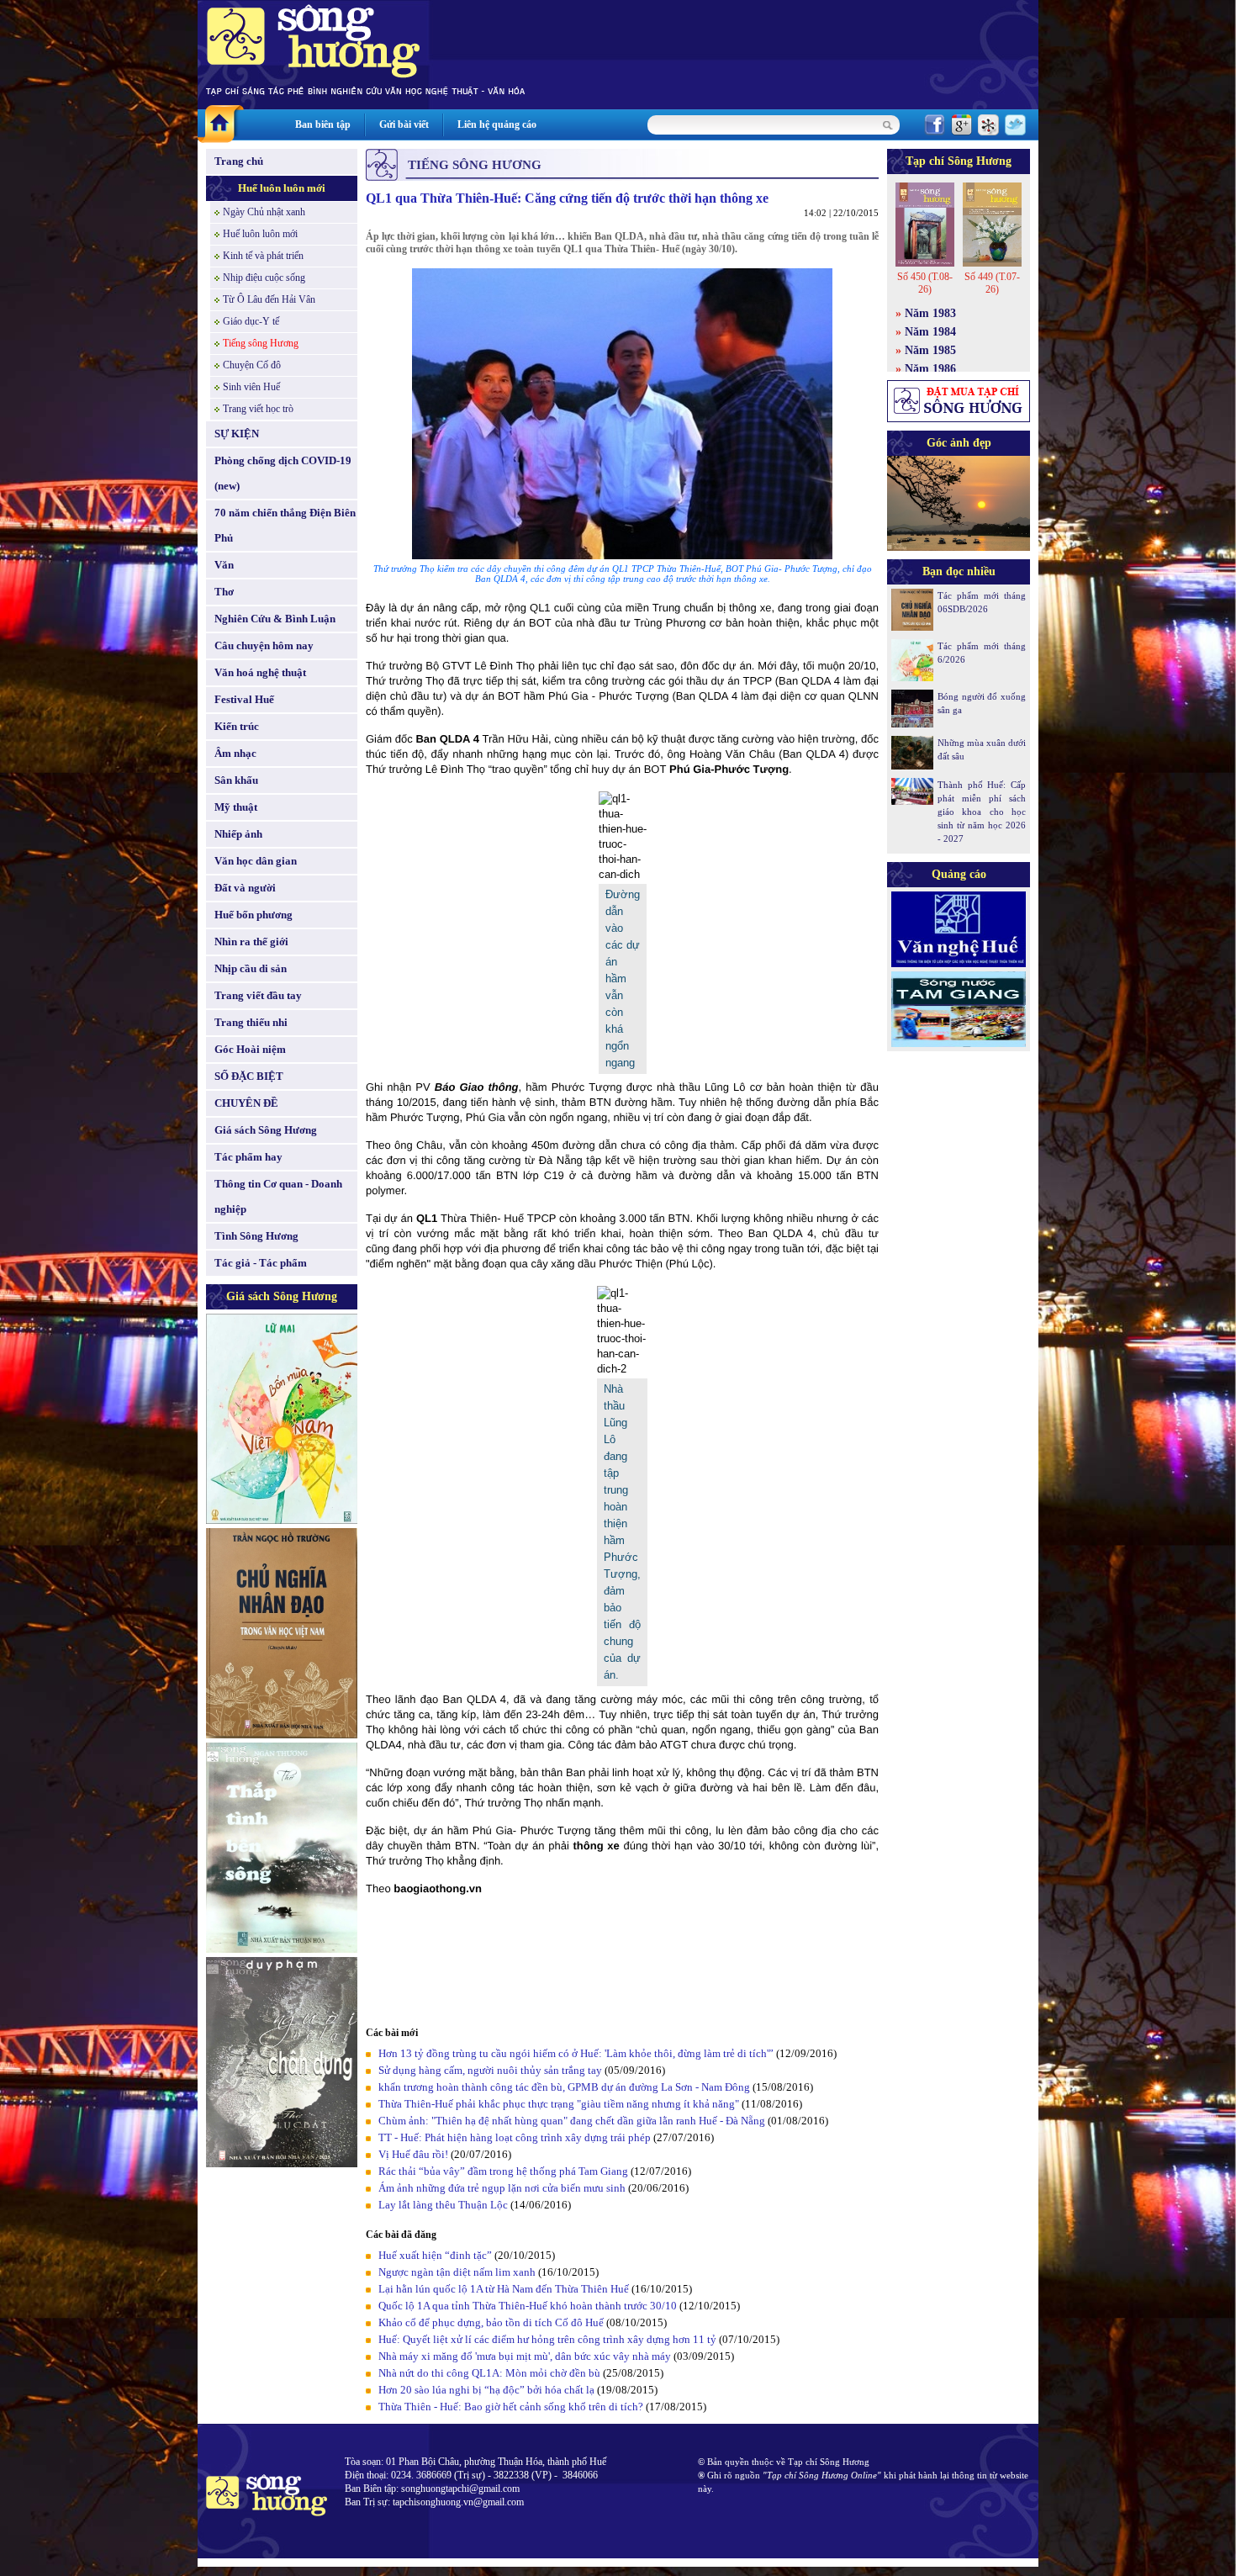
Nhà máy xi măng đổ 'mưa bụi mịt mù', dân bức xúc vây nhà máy (525, 2356)
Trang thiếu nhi (251, 1022)
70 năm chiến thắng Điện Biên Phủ (285, 525)
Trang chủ (239, 161)
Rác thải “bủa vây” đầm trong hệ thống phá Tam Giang (503, 2171)
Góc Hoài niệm (250, 1049)
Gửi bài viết (404, 124)
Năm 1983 (930, 313)
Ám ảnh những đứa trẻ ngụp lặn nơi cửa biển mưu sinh (502, 2188)
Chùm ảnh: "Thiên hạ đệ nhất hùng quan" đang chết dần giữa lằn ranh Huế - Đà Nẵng (572, 2121)
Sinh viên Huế (251, 387)
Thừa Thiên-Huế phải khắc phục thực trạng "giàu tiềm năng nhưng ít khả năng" (559, 2104)
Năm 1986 (930, 369)
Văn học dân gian (256, 861)
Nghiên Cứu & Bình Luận (275, 619)
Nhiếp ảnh (238, 834)
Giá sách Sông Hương (266, 1130)
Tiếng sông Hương (261, 343)
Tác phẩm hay (248, 1157)
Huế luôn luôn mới (282, 188)
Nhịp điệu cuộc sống (264, 278)
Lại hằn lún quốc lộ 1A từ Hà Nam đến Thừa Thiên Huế (504, 2289)
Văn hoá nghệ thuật (260, 672)
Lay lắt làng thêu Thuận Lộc (443, 2205)
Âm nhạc (235, 753)
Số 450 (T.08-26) (925, 283)
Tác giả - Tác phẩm (261, 1263)
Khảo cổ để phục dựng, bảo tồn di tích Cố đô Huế (491, 2322)
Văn (224, 565)
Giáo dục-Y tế (251, 321)
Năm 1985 (930, 350)
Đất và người (245, 888)
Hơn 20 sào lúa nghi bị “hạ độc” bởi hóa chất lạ (486, 2390)
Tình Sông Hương (256, 1236)
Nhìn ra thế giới (251, 942)
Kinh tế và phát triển (263, 256)
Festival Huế (244, 699)
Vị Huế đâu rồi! (413, 2154)
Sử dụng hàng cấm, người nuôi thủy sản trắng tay (490, 2070)
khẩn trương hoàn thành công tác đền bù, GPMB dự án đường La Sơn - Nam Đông (564, 2087)
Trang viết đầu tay (258, 995)
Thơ (224, 592)
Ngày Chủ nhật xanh (264, 212)
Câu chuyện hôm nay (264, 645)
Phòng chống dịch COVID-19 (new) (283, 473)
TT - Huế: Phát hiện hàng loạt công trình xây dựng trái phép (515, 2137)
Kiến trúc (237, 726)
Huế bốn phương (254, 915)
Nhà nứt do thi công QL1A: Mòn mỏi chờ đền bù (489, 2373)
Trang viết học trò (258, 409)
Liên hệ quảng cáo (497, 124)
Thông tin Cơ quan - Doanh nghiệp (278, 1196)
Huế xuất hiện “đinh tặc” (435, 2255)
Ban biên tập (323, 124)
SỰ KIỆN (237, 434)
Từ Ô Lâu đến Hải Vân (269, 299)
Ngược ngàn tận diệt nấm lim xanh (457, 2272)
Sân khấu (236, 780)
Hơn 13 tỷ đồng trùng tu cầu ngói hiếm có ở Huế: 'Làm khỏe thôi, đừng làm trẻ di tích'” (576, 2053)
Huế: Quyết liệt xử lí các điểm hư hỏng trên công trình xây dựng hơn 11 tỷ (547, 2339)
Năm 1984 (930, 332)
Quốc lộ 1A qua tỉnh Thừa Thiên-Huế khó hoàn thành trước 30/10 (528, 2306)
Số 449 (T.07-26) (992, 283)
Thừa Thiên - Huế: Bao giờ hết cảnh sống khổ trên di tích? (511, 2407)
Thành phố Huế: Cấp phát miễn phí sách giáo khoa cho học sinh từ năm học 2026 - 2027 (982, 812)
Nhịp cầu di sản (251, 968)
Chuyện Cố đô (252, 365)
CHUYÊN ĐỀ (246, 1103)
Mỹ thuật (236, 807)
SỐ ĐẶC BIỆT (249, 1076)
